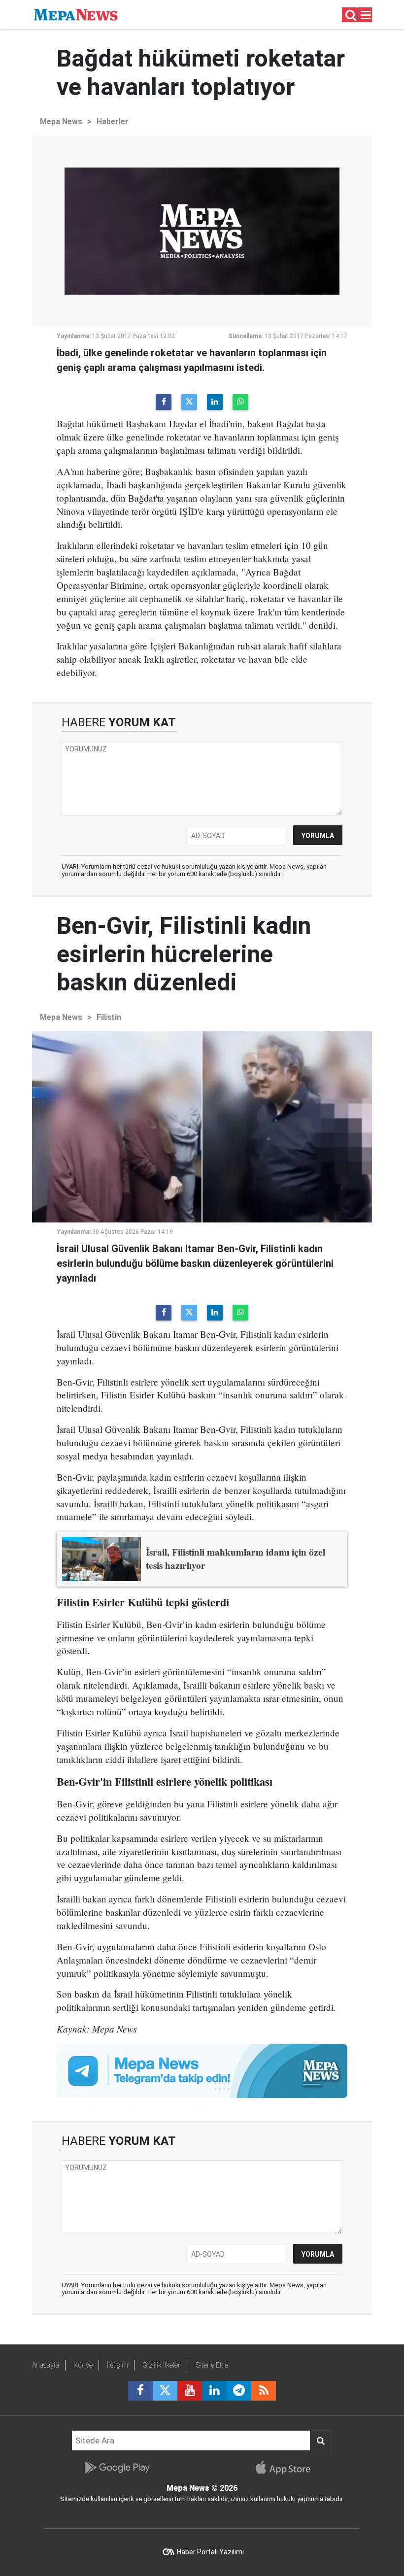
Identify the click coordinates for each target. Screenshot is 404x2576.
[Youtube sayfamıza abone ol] (190, 2391)
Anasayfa (46, 2365)
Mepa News (61, 121)
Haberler (113, 121)
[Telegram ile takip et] (239, 2391)
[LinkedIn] (215, 402)
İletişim (118, 2365)
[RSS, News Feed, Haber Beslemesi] (264, 2391)
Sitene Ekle (212, 2365)
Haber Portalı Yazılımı (210, 2552)
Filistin (109, 1017)
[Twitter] (189, 402)
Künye (83, 2365)
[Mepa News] (76, 14)
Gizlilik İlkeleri (162, 2365)
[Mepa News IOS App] (287, 2468)
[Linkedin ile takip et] (214, 2391)
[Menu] (366, 15)
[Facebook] (164, 402)
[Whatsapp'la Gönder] (240, 402)
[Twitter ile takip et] (165, 2391)
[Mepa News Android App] (117, 2468)
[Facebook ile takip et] (140, 2391)
